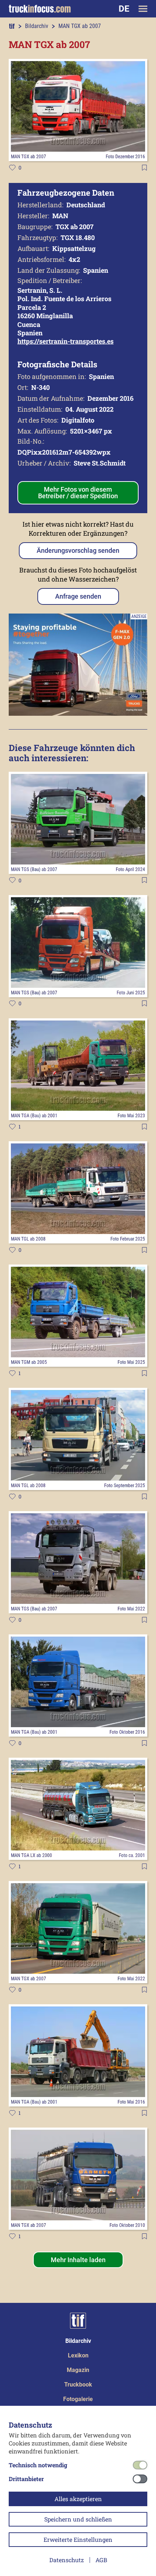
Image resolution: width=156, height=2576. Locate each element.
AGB (101, 2560)
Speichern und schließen (78, 2519)
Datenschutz (67, 2560)
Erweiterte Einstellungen (78, 2539)
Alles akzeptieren (78, 2499)
